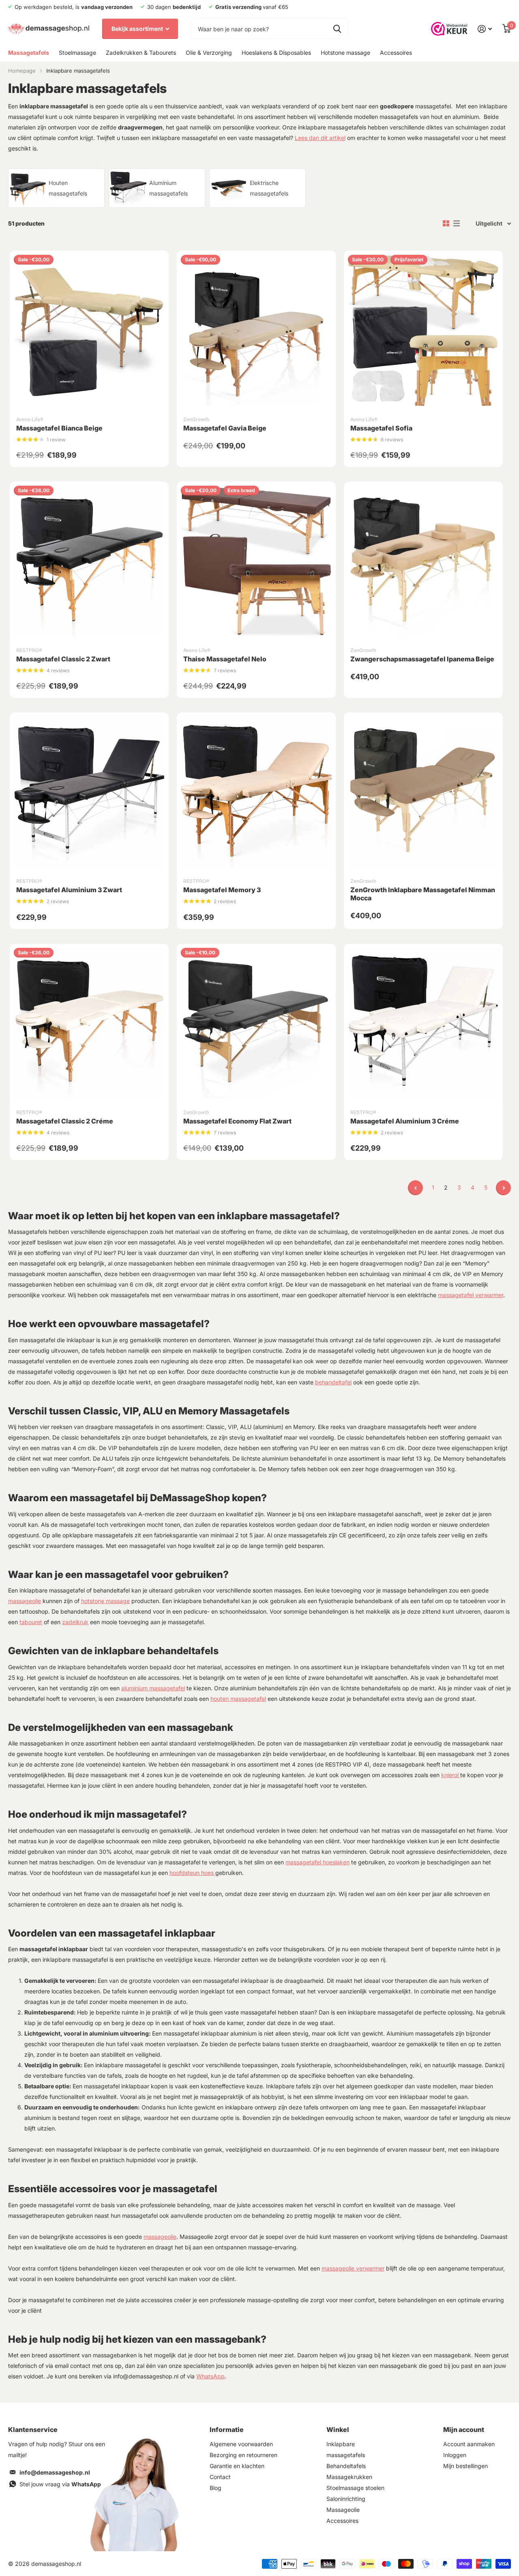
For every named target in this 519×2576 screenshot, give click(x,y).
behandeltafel (333, 1382)
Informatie (227, 2430)
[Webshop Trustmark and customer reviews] (449, 29)
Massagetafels (29, 53)
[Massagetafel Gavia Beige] (256, 330)
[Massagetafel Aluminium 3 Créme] (423, 1023)
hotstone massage (105, 1601)
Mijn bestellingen (465, 2466)
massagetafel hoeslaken (317, 1862)
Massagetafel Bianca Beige (59, 428)
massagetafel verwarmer (471, 1295)
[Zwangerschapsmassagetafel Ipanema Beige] (423, 561)
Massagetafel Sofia (381, 428)
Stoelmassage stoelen (355, 2488)
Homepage (22, 71)
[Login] (485, 29)
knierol (451, 1775)
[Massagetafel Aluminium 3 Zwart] (89, 792)
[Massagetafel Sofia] (423, 330)
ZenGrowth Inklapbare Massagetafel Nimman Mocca (423, 894)
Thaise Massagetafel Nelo (225, 659)
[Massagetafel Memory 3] (256, 792)
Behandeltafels (346, 2466)
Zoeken (337, 29)
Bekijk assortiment (138, 29)
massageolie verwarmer (353, 2268)
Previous (415, 1188)
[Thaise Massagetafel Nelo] (256, 561)
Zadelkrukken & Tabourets (141, 53)
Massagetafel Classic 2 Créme (65, 1121)
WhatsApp (210, 2376)
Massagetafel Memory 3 (222, 890)
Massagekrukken (349, 2477)
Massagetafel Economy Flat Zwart (237, 1121)
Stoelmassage (77, 53)
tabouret (31, 1622)
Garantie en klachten (237, 2466)
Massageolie (343, 2510)
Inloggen (455, 2455)
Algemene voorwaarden (241, 2444)
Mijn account (464, 2430)
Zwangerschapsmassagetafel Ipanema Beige (422, 659)
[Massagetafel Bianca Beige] (89, 330)
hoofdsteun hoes (192, 1873)
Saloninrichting (346, 2499)
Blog (216, 2488)
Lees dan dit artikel (320, 138)
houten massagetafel (238, 1699)
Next (503, 1188)
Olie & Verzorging (209, 53)
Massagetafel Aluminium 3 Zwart (69, 890)
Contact (220, 2477)
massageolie (25, 1601)
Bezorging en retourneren (243, 2455)
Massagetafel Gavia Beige (225, 428)
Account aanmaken (469, 2444)
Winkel (338, 2430)
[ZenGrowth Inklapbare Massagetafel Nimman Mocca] (423, 792)
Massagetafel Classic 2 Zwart (63, 659)
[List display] (457, 224)
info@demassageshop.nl (55, 2472)
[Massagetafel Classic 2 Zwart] (89, 561)
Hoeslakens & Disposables (276, 53)
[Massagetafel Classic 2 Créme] (89, 1023)
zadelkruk (75, 1622)
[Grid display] (446, 224)
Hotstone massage (345, 53)
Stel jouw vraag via (60, 2484)
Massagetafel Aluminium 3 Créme (405, 1121)
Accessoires (396, 53)
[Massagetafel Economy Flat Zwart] (256, 1023)
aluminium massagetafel (153, 1688)
